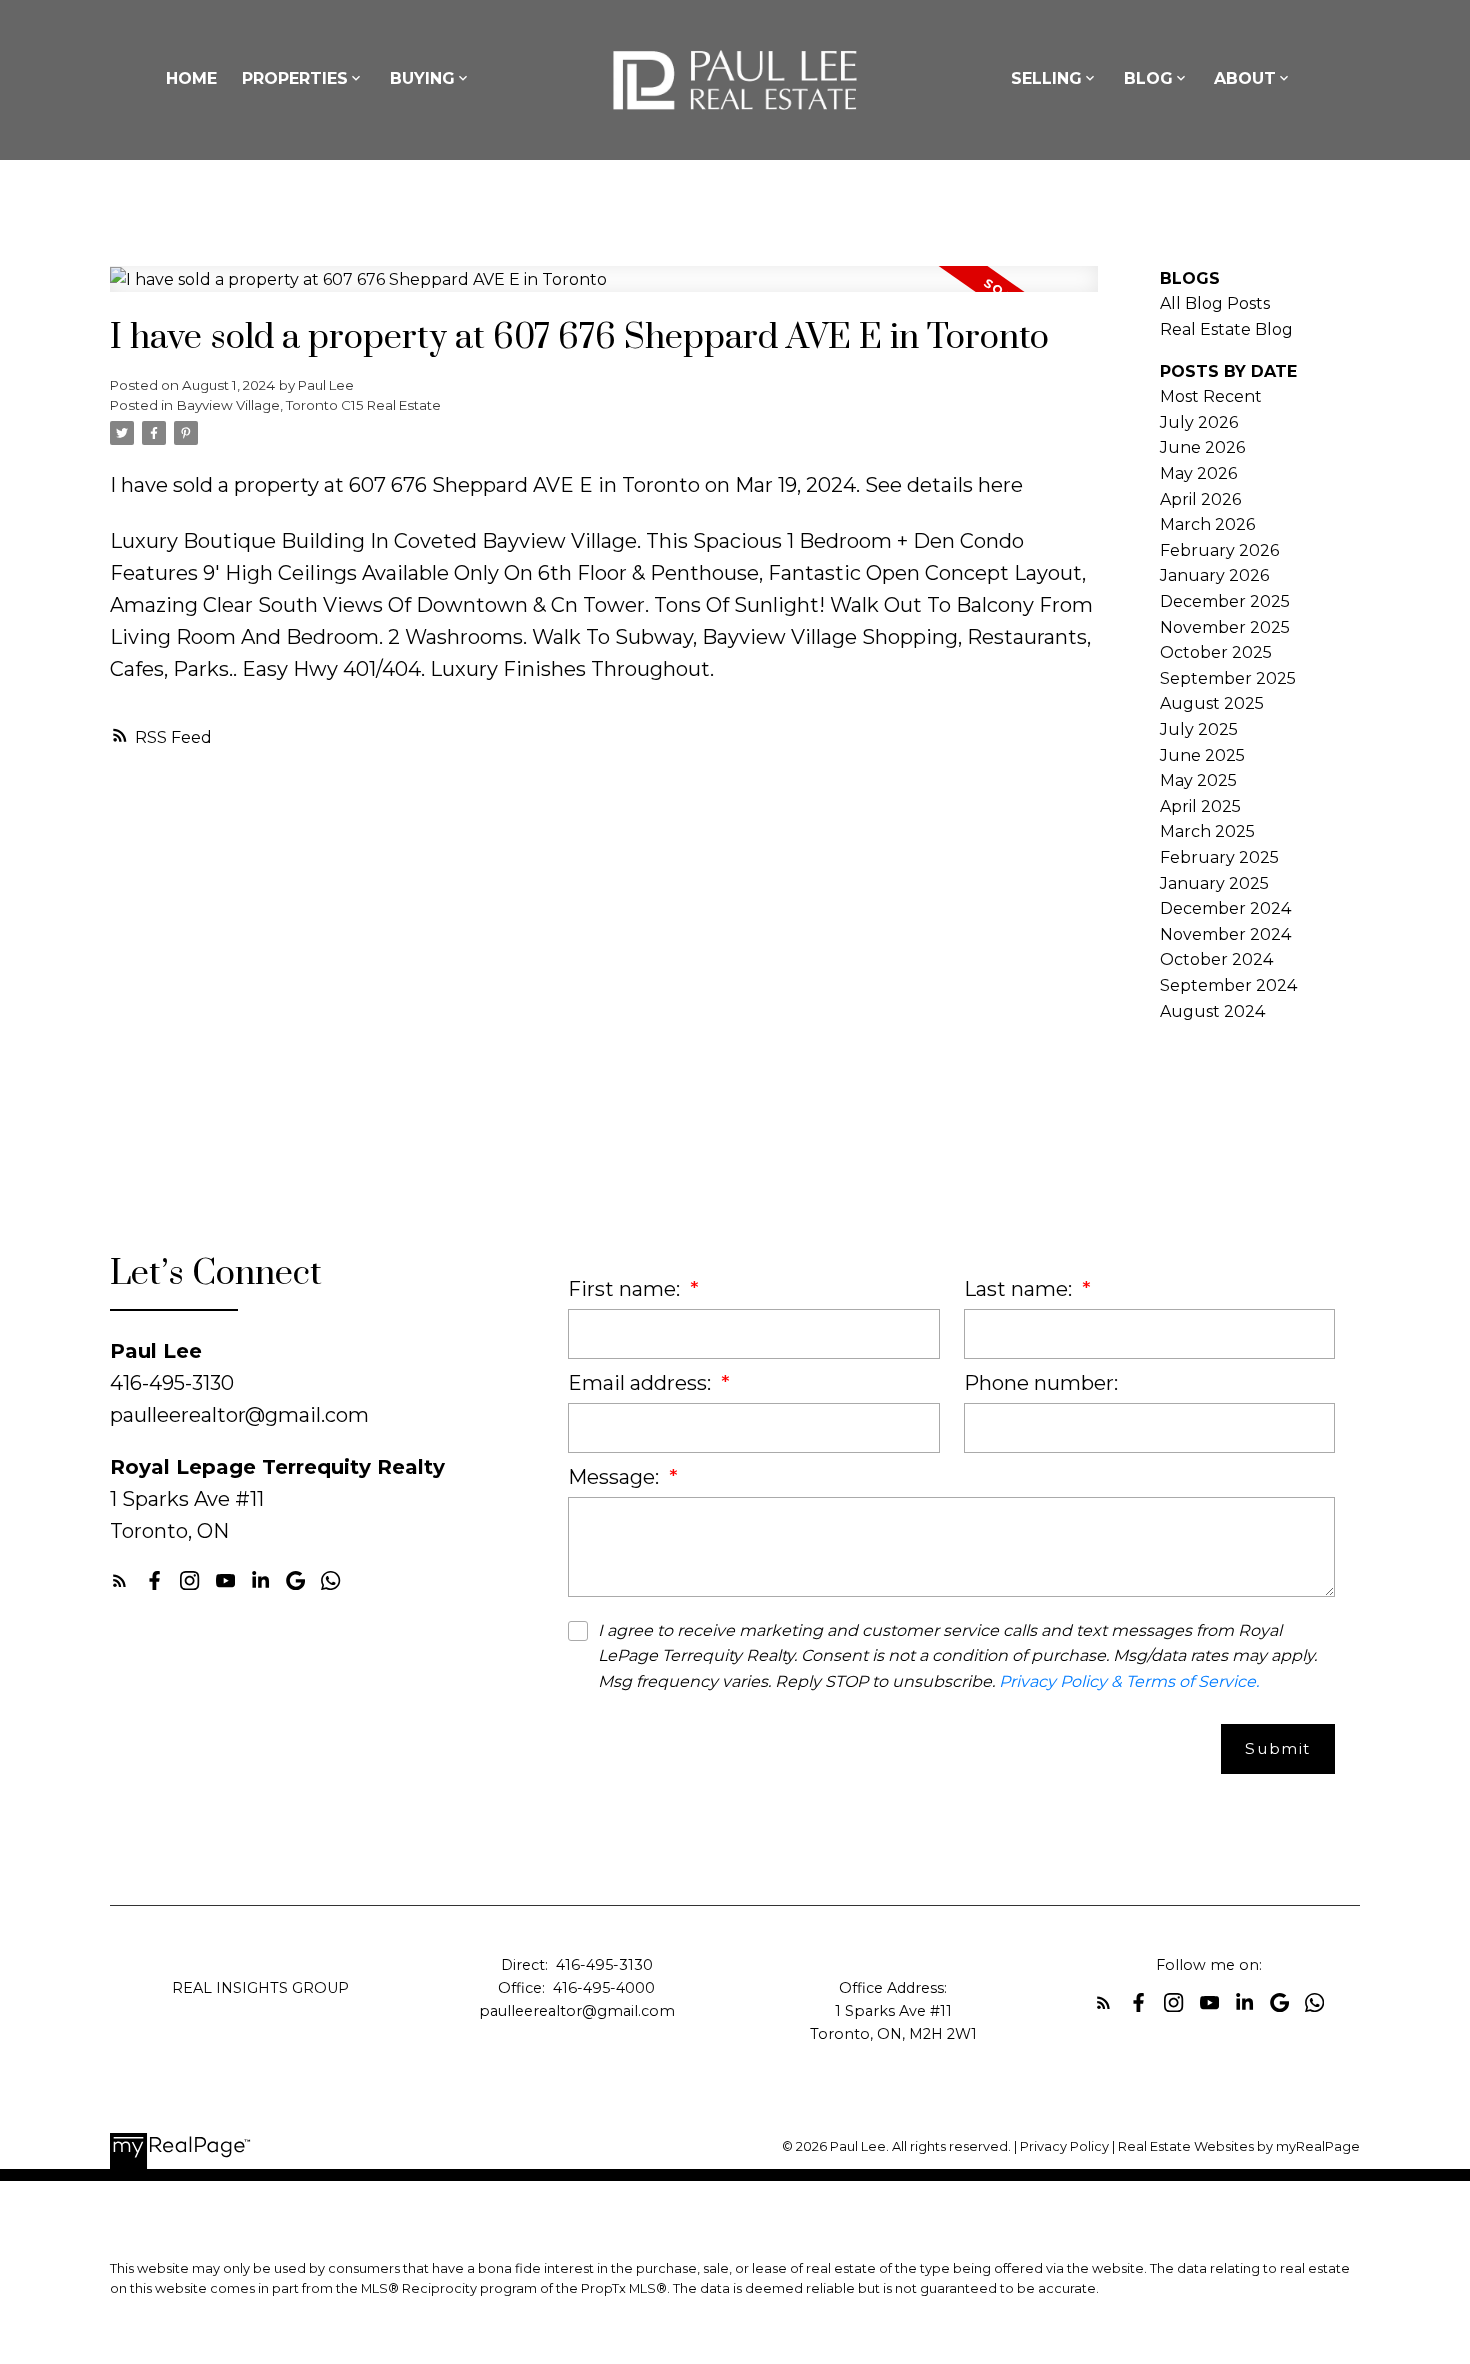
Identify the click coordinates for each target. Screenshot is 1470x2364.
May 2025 (1198, 780)
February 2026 (1219, 550)
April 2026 (1200, 499)
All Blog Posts (1215, 303)
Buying (422, 78)
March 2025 (1207, 831)
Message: (616, 1477)
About (1245, 78)
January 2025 (1214, 883)
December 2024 (1225, 908)
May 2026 (1198, 473)
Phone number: (1041, 1383)
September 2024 (1228, 985)
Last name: (1020, 1289)
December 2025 (1225, 601)
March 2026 (1207, 524)
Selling (1046, 78)
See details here (944, 485)
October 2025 (1216, 652)
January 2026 (1214, 575)
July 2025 (1199, 729)
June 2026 (1202, 447)
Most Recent (1211, 396)
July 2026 (1199, 422)
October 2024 (1216, 959)
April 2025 (1200, 806)
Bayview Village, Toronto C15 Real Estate (309, 405)
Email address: (642, 1383)
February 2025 (1219, 857)
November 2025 (1225, 627)
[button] (119, 1580)
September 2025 (1228, 678)
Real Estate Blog (1226, 329)
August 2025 (1212, 703)
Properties (295, 78)
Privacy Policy (1064, 2146)
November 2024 (1225, 934)
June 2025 (1202, 755)
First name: (626, 1289)
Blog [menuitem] (1148, 78)
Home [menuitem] (191, 78)
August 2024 (1212, 1011)
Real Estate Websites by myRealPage (1239, 2146)
